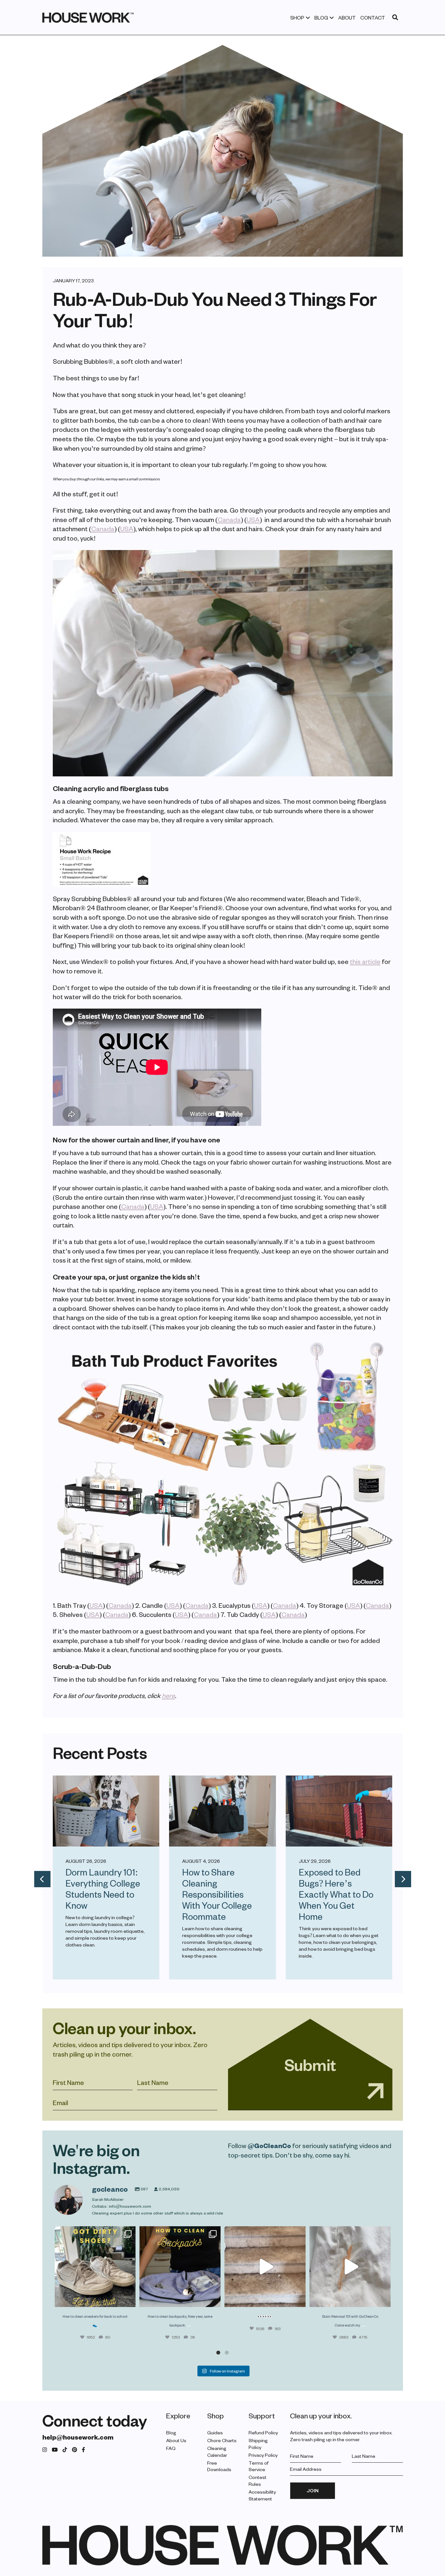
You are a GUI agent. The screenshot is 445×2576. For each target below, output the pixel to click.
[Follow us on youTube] (55, 2449)
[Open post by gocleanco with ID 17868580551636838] (350, 2267)
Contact (373, 18)
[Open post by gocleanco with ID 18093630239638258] (95, 2267)
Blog (321, 18)
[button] (218, 2353)
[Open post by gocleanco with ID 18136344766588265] (180, 2267)
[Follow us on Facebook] (83, 2449)
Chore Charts (222, 2440)
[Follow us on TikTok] (65, 2449)
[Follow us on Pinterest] (75, 2449)
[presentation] (42, 1879)
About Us (176, 2440)
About (347, 18)
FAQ (171, 2448)
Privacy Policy (263, 2455)
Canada (229, 519)
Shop (297, 18)
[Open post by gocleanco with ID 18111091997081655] (265, 2267)
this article (365, 961)
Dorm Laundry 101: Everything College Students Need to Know (103, 1889)
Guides (215, 2433)
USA (253, 519)
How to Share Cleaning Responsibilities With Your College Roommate (217, 1894)
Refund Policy (263, 2433)
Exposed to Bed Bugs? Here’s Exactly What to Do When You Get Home (336, 1894)
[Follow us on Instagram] (45, 2449)
